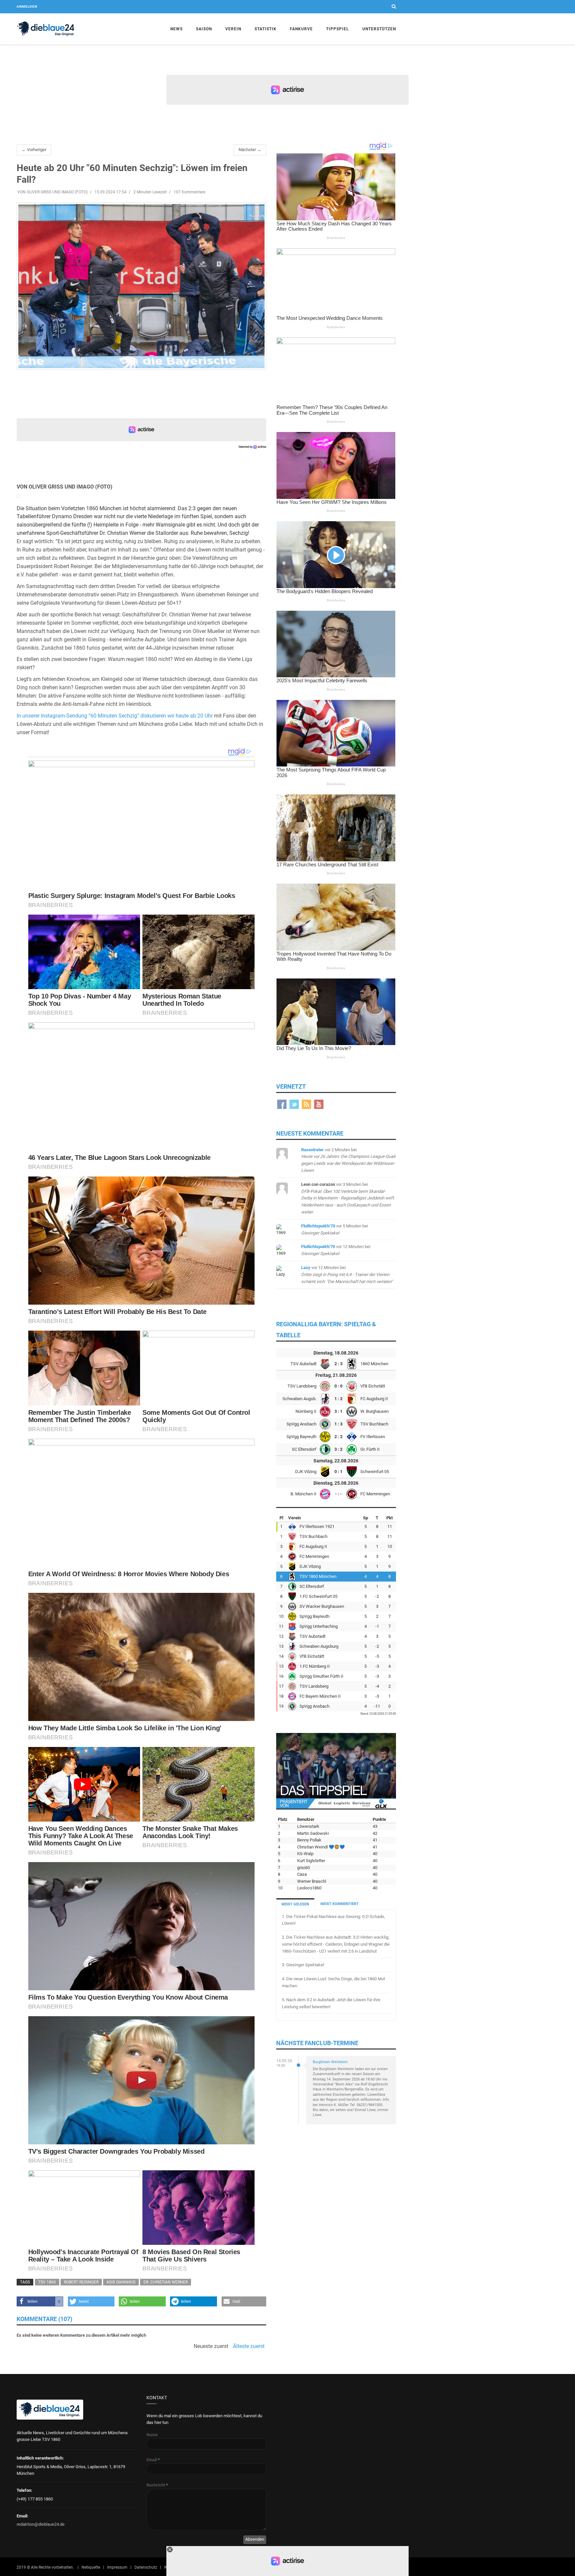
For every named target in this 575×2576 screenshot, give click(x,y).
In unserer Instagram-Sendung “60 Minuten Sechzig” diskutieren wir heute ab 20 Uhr (115, 716)
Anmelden (27, 6)
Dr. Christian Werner (166, 2282)
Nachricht (157, 2485)
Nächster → (250, 150)
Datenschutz (146, 2567)
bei (348, 1198)
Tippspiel (338, 29)
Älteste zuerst (249, 2346)
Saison (204, 29)
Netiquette (91, 2567)
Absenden (255, 2539)
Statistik (266, 29)
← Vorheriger (34, 150)
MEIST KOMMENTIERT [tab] (340, 1904)
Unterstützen (379, 29)
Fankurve (301, 29)
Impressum (117, 2567)
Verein (233, 29)
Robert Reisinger (81, 2282)
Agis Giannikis (121, 2282)
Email (153, 2460)
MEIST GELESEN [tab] (295, 1904)
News (177, 29)
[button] (40, 2301)
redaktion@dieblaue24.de (41, 2524)
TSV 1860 (47, 2282)
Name (152, 2435)
